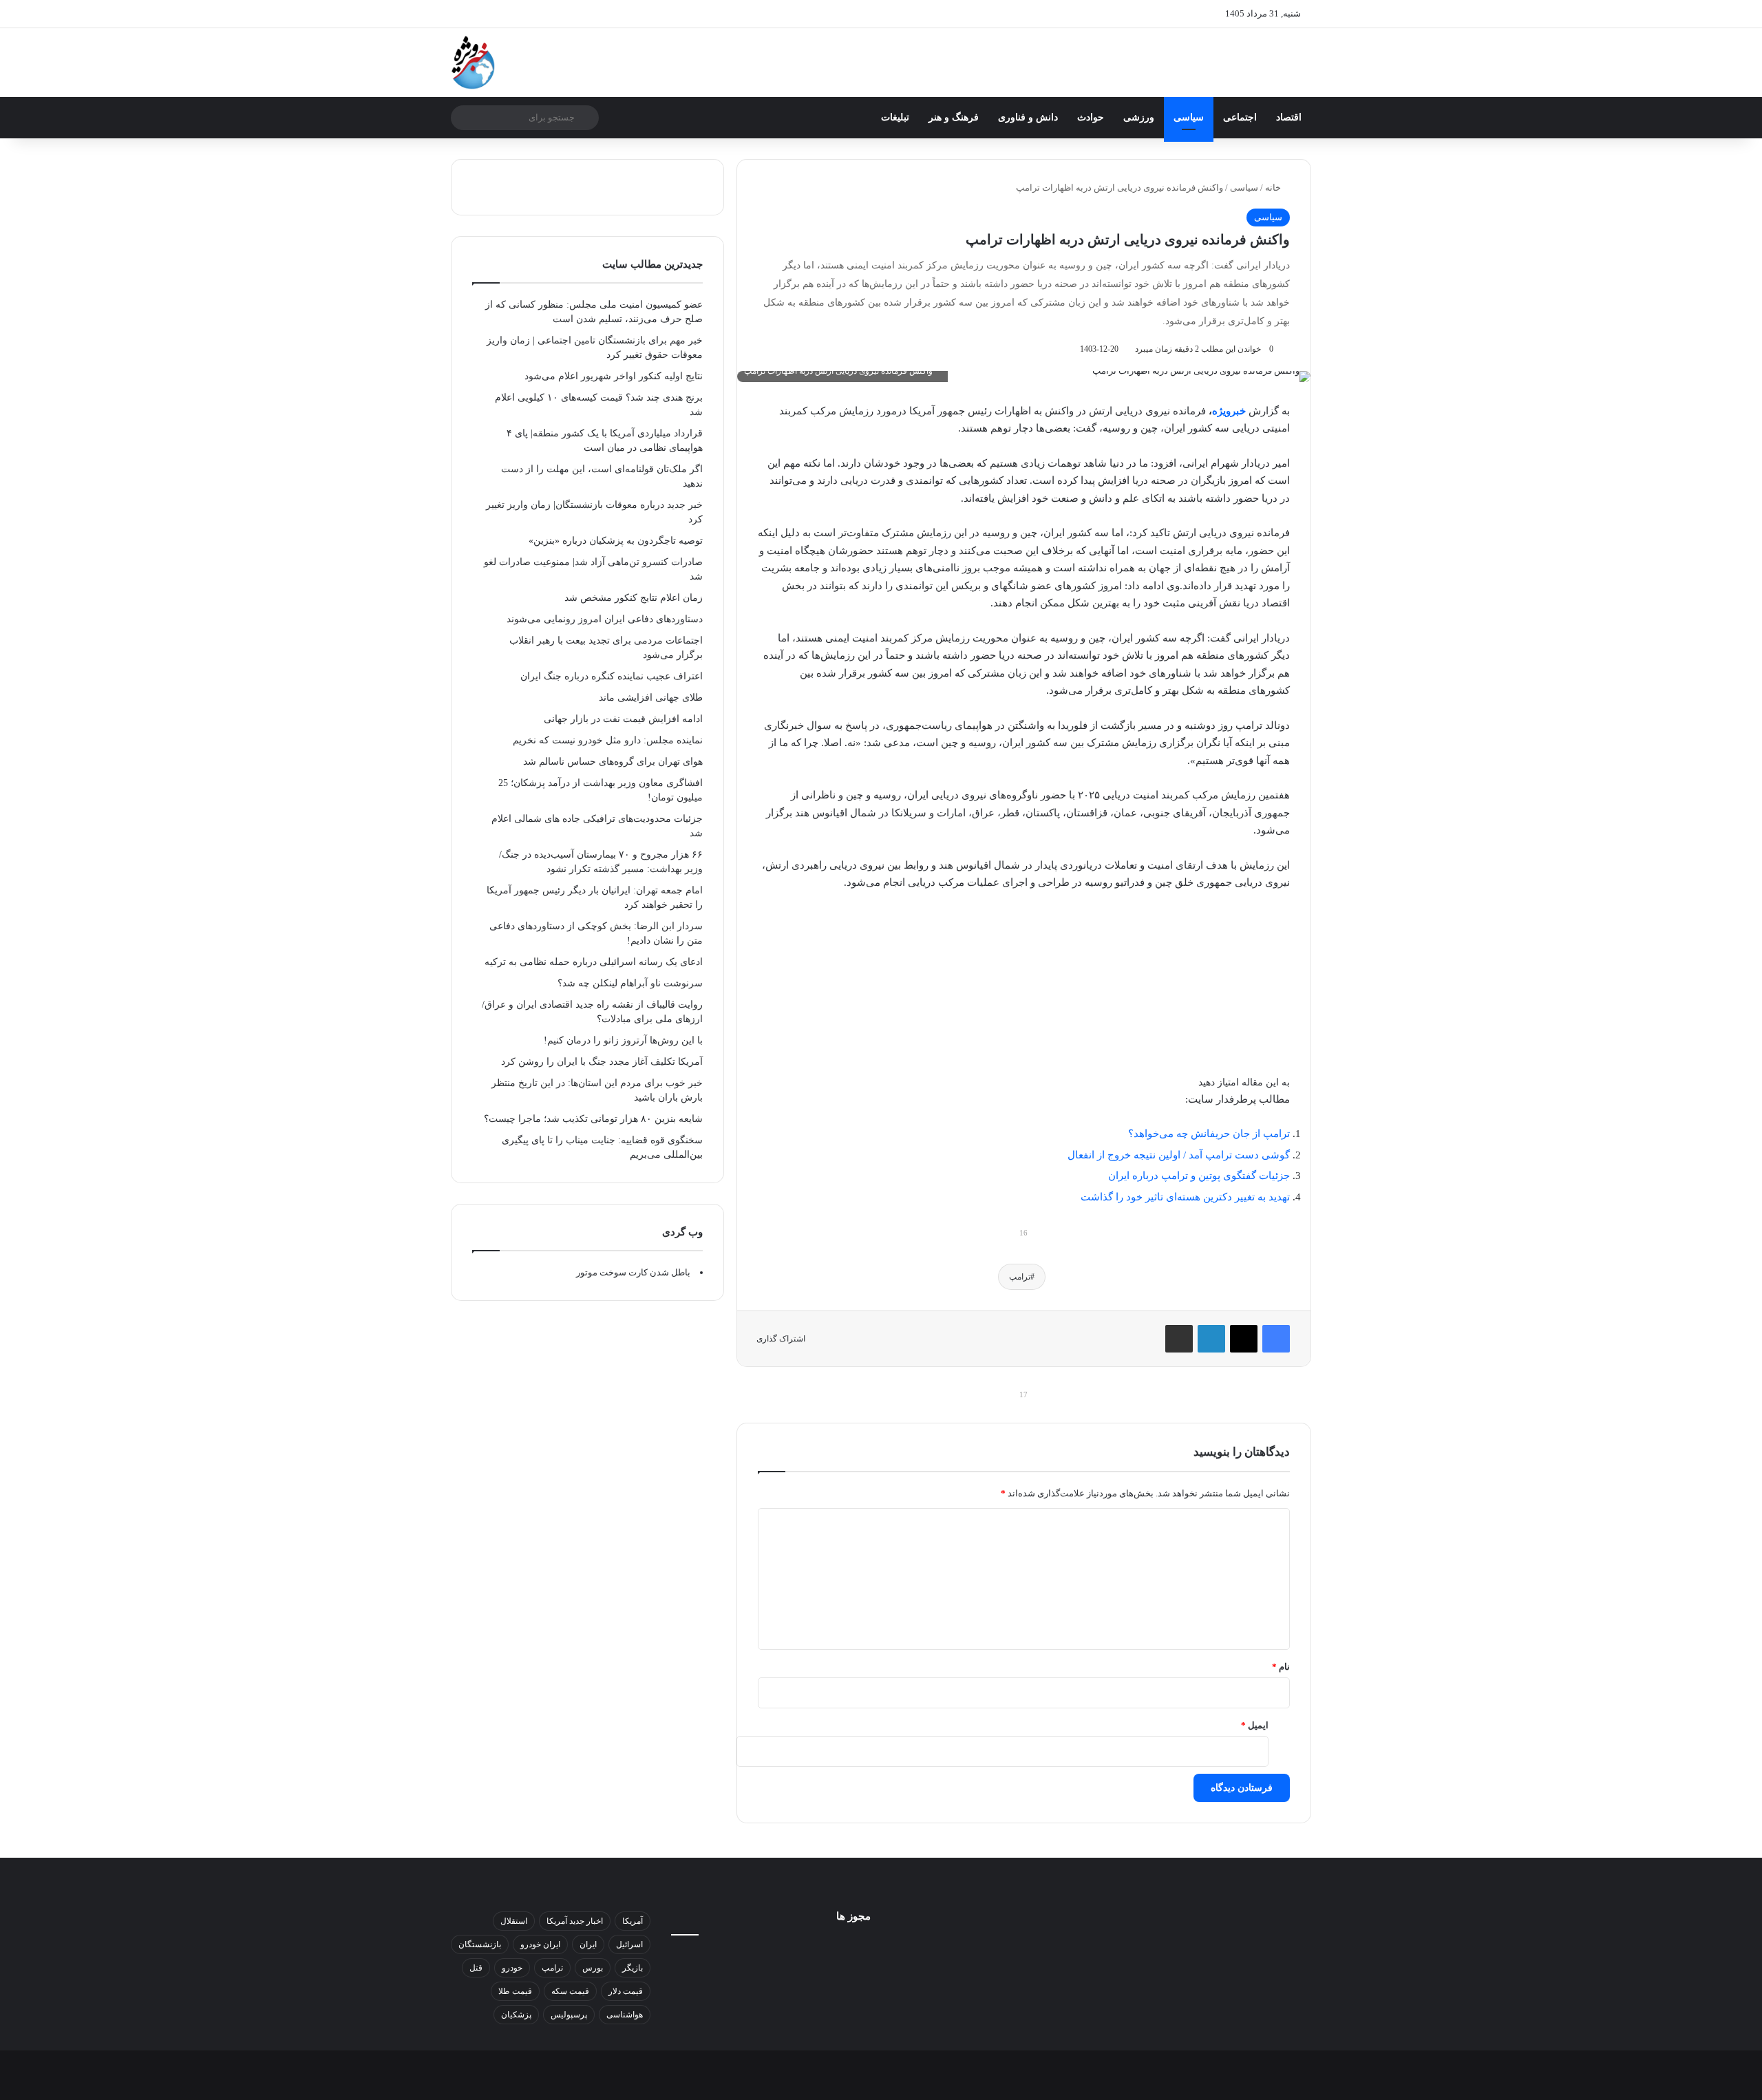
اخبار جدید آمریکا (575, 1921)
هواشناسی (625, 2015)
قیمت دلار (626, 1991)
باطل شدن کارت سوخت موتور (633, 1272)
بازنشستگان (480, 1944)
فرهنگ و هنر (954, 117)
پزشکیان (516, 2015)
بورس (593, 1968)
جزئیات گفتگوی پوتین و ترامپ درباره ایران (1199, 1176)
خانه (1274, 188)
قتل (476, 1968)
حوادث (1091, 117)
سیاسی (1189, 117)
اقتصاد (1289, 117)
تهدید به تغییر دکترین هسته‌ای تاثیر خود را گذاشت (1185, 1197)
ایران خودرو (540, 1944)
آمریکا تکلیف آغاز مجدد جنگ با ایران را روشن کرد (602, 1062)
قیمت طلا (515, 1991)
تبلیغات (895, 117)
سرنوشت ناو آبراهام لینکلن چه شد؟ (630, 983)
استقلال (514, 1921)
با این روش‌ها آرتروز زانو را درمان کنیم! (623, 1040)
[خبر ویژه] (473, 63)
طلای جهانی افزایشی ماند (651, 698)
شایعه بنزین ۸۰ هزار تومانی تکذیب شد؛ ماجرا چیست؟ (593, 1119)
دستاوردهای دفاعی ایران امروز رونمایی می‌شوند (605, 619)
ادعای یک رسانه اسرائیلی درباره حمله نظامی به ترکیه (594, 962)
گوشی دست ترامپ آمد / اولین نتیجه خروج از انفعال (1179, 1155)
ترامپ (1020, 1277)
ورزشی (1139, 117)
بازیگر (633, 1968)
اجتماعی (1240, 117)
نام (1281, 1667)
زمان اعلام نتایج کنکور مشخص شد (634, 598)
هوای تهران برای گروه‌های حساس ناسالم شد (613, 762)
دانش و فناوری (1028, 117)
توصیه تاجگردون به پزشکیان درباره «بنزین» (616, 541)
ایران (588, 1944)
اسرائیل (629, 1944)
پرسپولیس (569, 2015)
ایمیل (1255, 1725)
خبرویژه (1229, 411)
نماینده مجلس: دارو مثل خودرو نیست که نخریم (608, 740)
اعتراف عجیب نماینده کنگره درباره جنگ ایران (612, 676)
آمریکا (633, 1921)
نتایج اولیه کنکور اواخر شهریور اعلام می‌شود (614, 376)
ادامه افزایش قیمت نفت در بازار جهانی (623, 719)
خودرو (512, 1968)
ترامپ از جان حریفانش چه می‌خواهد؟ (1209, 1134)
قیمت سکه (570, 1991)
